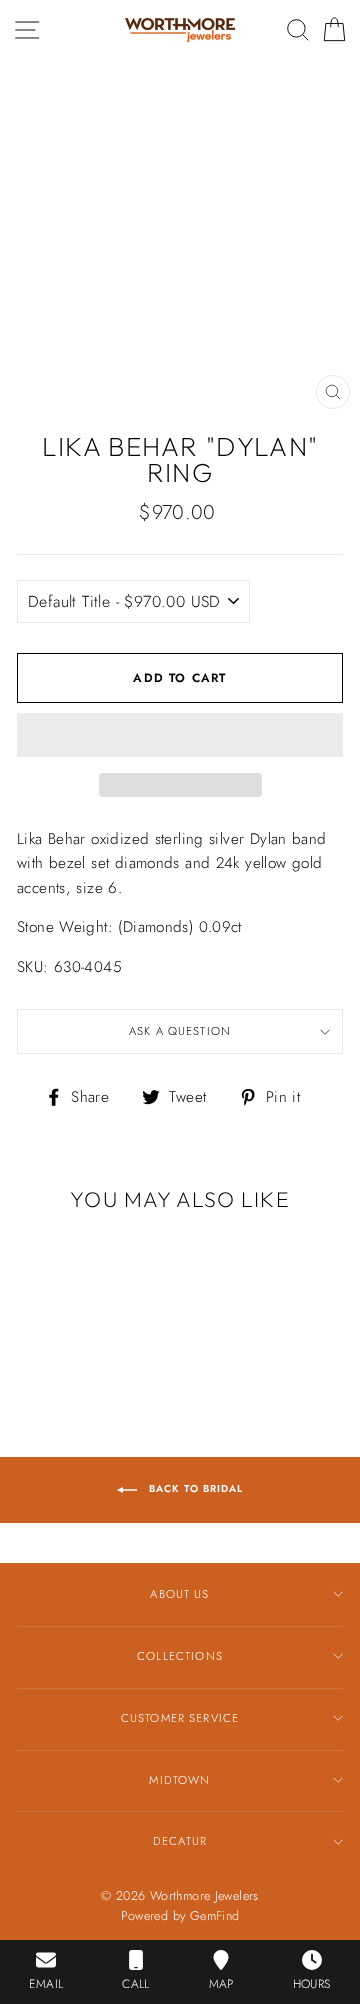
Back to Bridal (194, 1488)
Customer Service (180, 1718)
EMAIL (46, 1984)
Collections (180, 1656)
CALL (136, 1984)
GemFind (215, 1916)
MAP (221, 1984)
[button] (180, 735)
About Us (179, 1594)
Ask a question (180, 1031)
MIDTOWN (179, 1780)
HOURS (312, 1984)
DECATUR (180, 1841)
